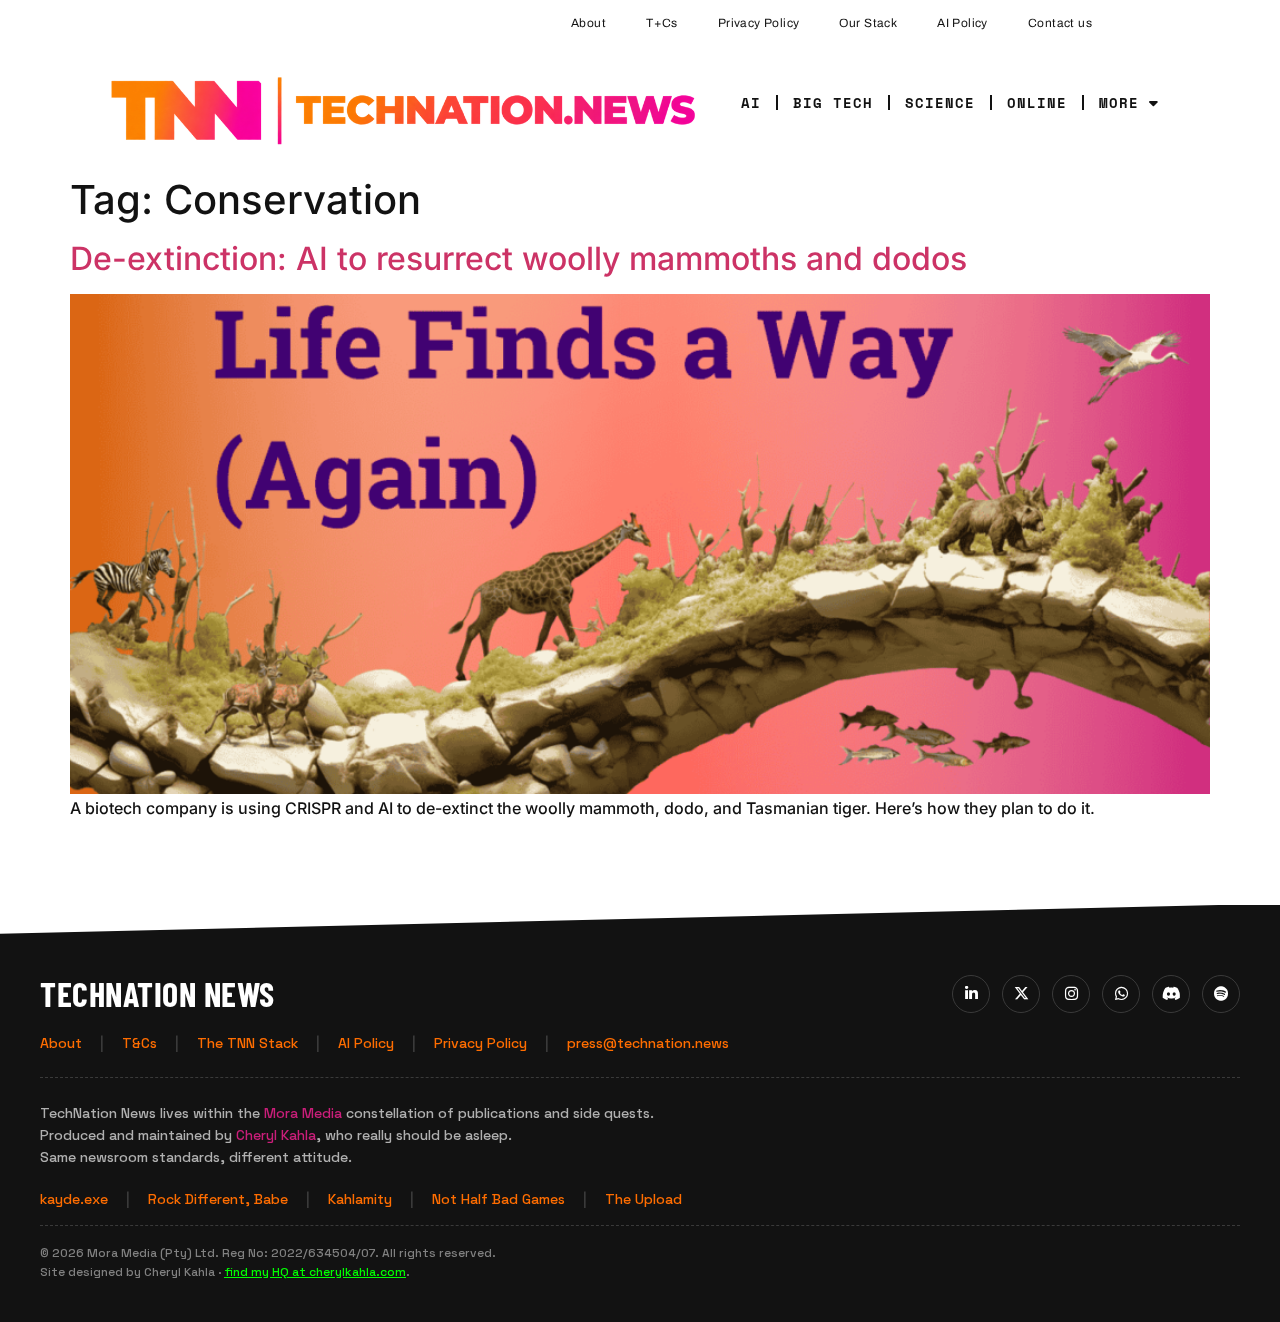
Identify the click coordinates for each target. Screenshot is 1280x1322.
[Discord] (1171, 994)
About (588, 23)
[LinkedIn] (971, 994)
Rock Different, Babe (218, 1199)
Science (940, 102)
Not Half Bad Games (498, 1199)
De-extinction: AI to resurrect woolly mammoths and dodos (518, 258)
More (1119, 102)
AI (751, 102)
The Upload (643, 1199)
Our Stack (868, 23)
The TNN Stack (247, 1043)
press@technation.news (648, 1043)
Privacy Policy (759, 23)
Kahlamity (360, 1199)
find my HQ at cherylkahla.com (315, 1272)
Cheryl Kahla (276, 1135)
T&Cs (139, 1043)
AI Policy (962, 23)
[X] (1021, 994)
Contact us (1060, 23)
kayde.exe (74, 1199)
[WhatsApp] (1121, 994)
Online (1037, 102)
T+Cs (662, 23)
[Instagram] (1071, 994)
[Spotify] (1221, 994)
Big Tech (833, 102)
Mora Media (303, 1113)
